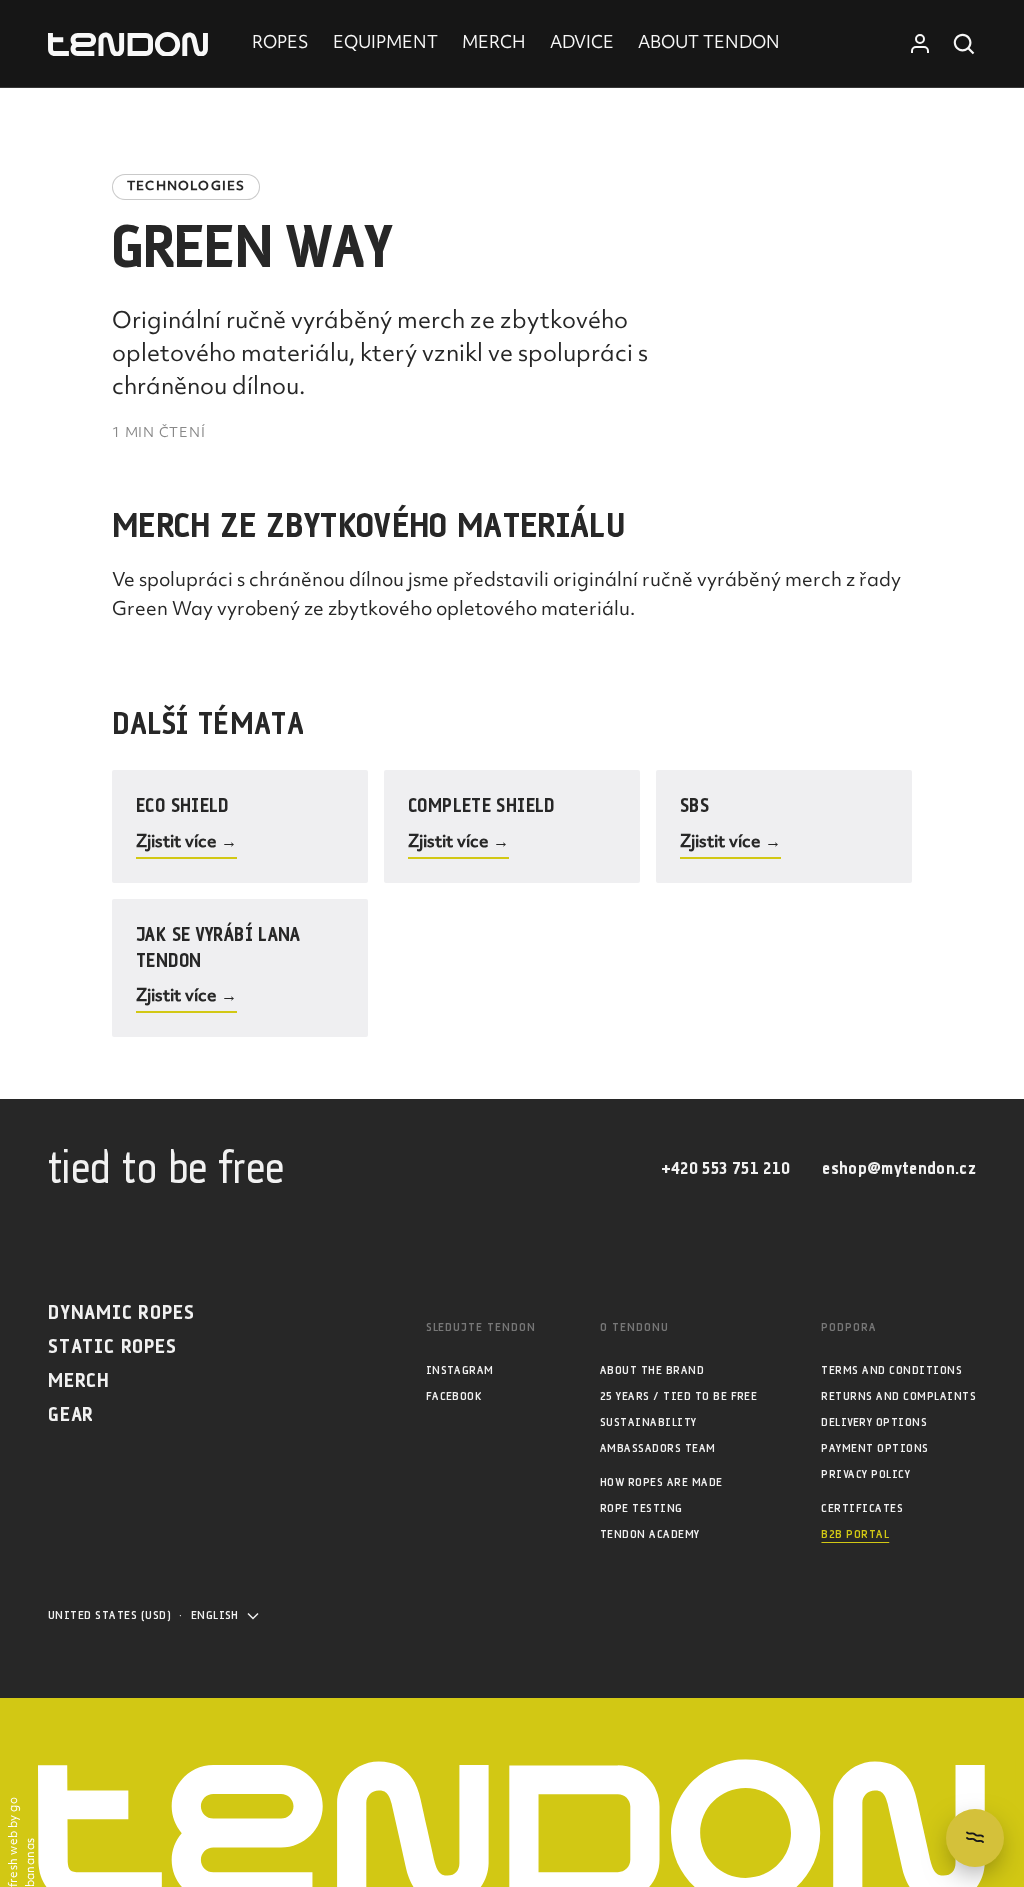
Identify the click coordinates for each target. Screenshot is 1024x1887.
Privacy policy (865, 1474)
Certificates (862, 1508)
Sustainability (648, 1422)
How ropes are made (661, 1482)
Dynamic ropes (121, 1313)
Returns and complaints (898, 1396)
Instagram (460, 1370)
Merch (79, 1381)
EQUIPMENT (385, 44)
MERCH (494, 44)
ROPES (280, 44)
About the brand (652, 1370)
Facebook (454, 1396)
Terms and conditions (891, 1370)
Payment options (874, 1448)
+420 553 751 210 (725, 1169)
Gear (71, 1415)
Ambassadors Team (658, 1448)
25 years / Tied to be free (678, 1396)
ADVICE (582, 44)
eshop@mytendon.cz (899, 1169)
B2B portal (855, 1534)
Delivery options (874, 1422)
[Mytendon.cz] (128, 44)
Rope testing (641, 1508)
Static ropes (112, 1347)
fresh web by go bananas (22, 1842)
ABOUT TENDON (709, 44)
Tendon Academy (650, 1534)
